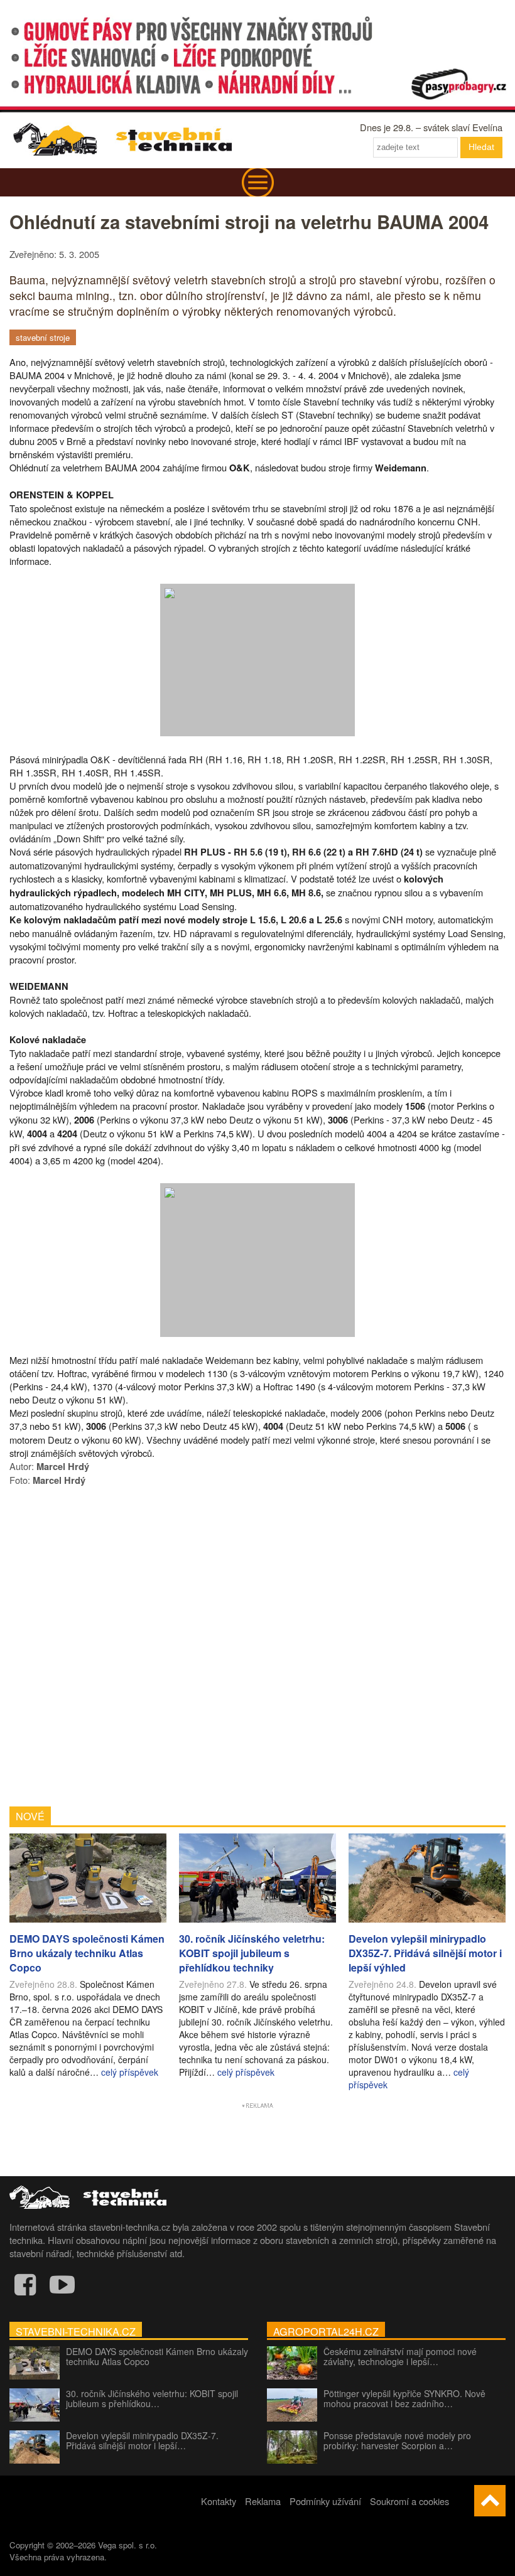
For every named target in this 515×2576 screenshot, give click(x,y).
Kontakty (219, 2501)
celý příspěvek (130, 2072)
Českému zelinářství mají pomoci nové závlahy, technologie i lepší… (400, 2356)
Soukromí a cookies (409, 2501)
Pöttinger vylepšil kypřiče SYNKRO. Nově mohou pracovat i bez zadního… (404, 2398)
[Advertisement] (257, 1645)
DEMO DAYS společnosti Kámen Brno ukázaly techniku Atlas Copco (157, 2356)
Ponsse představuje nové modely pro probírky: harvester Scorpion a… (397, 2440)
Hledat (481, 147)
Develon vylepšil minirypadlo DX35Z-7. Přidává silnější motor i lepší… (142, 2440)
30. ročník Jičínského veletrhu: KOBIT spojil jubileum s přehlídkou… (152, 2398)
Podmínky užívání (325, 2501)
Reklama (263, 2501)
